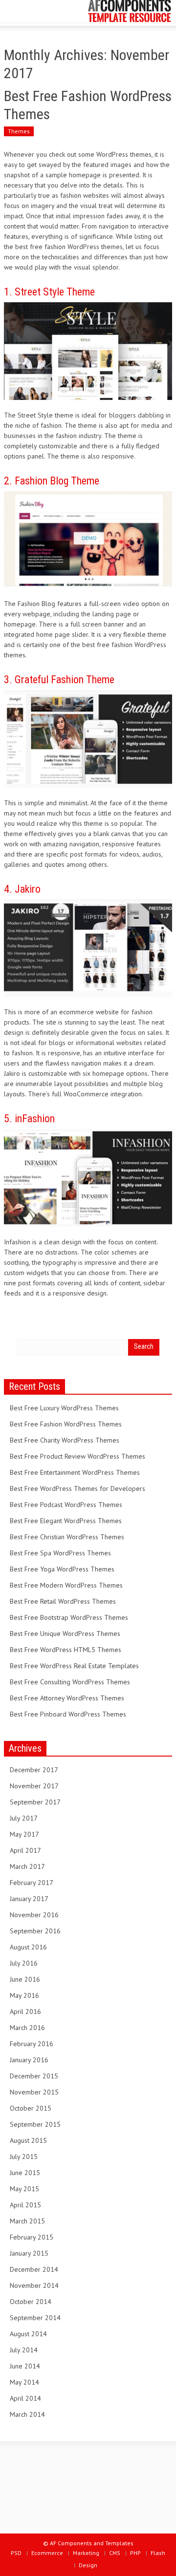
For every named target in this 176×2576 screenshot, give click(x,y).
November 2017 (34, 1786)
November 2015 (34, 2092)
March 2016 (27, 2028)
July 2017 (24, 1818)
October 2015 (31, 2108)
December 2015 (34, 2076)
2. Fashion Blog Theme (52, 481)
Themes (19, 131)
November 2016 (34, 1915)
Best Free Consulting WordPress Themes (70, 1682)
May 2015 (24, 2189)
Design (88, 2565)
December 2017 (34, 1770)
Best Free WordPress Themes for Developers (77, 1488)
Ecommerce (47, 2553)
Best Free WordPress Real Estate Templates (74, 1666)
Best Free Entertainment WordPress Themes (75, 1472)
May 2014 (24, 2382)
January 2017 (29, 1899)
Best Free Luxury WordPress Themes (64, 1408)
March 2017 (27, 1866)
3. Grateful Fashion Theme (59, 680)
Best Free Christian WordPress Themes (67, 1537)
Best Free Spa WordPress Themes (60, 1553)
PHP (135, 2553)
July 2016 (24, 1963)
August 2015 (28, 2140)
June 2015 (25, 2173)
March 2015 (27, 2221)
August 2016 (28, 1947)
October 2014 (31, 2302)
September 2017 (35, 1802)
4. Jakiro (22, 889)
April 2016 (25, 2011)
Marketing (86, 2553)
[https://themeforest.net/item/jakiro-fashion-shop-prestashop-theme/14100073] (88, 947)
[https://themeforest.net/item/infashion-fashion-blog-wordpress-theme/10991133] (88, 1177)
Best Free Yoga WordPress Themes (62, 1569)
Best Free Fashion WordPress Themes (66, 1424)
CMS (115, 2553)
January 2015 (29, 2253)
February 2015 (32, 2237)
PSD (16, 2553)
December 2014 (34, 2269)
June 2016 (25, 1979)
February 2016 (32, 2044)
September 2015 (35, 2124)
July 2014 (24, 2350)
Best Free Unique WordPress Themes (65, 1634)
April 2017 (25, 1850)
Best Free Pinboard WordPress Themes (68, 1714)
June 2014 (25, 2366)
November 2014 (34, 2285)
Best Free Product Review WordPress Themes (77, 1456)
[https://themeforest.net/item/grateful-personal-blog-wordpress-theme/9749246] (88, 738)
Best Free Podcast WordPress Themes (66, 1505)
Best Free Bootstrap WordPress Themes (69, 1617)
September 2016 (35, 1931)
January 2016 (29, 2060)
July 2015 (24, 2157)
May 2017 (24, 1834)
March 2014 (27, 2414)
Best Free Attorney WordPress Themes (67, 1698)
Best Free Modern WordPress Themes (66, 1585)
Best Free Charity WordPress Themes (65, 1440)
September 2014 (35, 2318)
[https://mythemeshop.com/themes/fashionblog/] (88, 539)
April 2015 (25, 2205)
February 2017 (32, 1883)
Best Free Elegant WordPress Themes (66, 1521)
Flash (158, 2553)
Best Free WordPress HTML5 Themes (66, 1650)
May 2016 (24, 1995)
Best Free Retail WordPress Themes (63, 1601)
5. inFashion (29, 1119)
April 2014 (25, 2398)
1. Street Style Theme (49, 292)
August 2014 (28, 2334)
